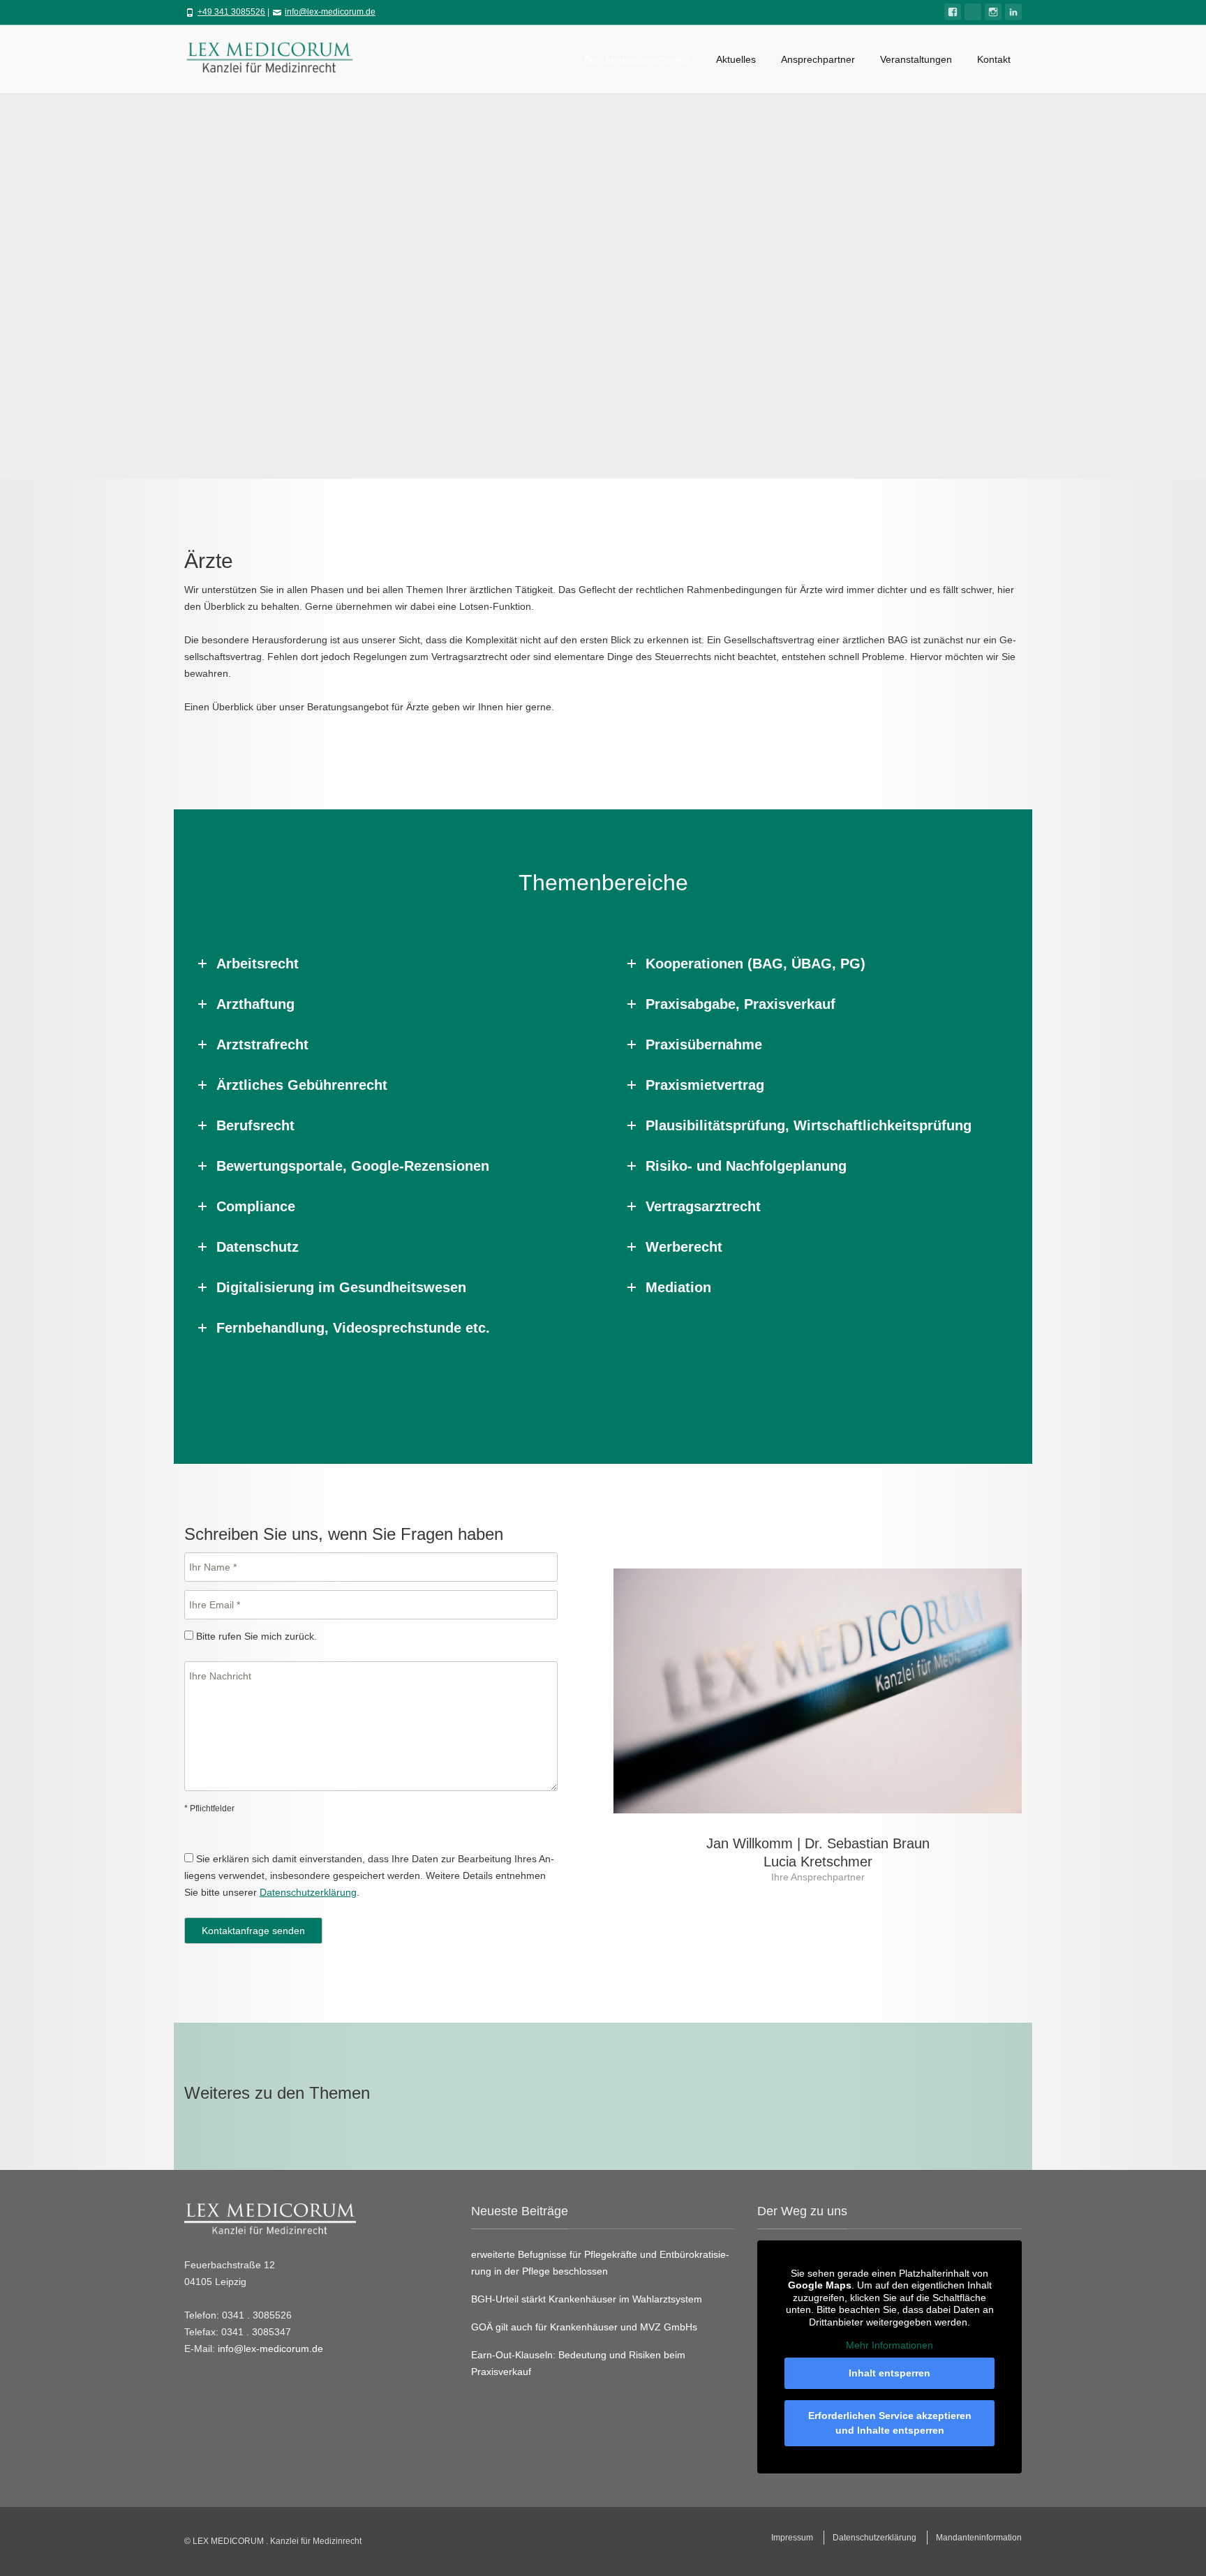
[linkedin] (1013, 12)
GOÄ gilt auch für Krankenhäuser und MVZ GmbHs (584, 2327)
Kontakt (994, 59)
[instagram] (993, 12)
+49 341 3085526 (231, 12)
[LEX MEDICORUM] (276, 56)
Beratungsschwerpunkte (638, 59)
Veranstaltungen (916, 59)
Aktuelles (736, 59)
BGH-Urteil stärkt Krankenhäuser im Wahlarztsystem (587, 2299)
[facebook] (953, 12)
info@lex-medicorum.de (330, 12)
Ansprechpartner (818, 59)
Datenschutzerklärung (308, 1892)
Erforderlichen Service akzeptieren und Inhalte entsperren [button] (890, 2423)
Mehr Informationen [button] (889, 2345)
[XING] (973, 12)
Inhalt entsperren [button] (889, 2373)
